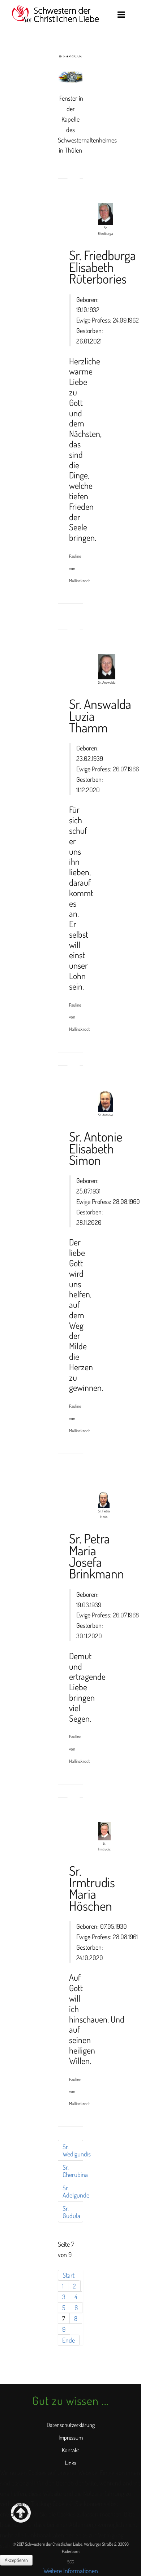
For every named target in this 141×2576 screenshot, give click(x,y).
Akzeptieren (16, 2560)
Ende (69, 2340)
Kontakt (70, 2450)
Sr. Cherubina (73, 2171)
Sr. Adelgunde (73, 2191)
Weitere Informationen (71, 2571)
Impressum (71, 2437)
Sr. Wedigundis (73, 2150)
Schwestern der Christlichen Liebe (55, 14)
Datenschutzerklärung (71, 2425)
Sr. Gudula (71, 2212)
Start (69, 2275)
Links (71, 2463)
